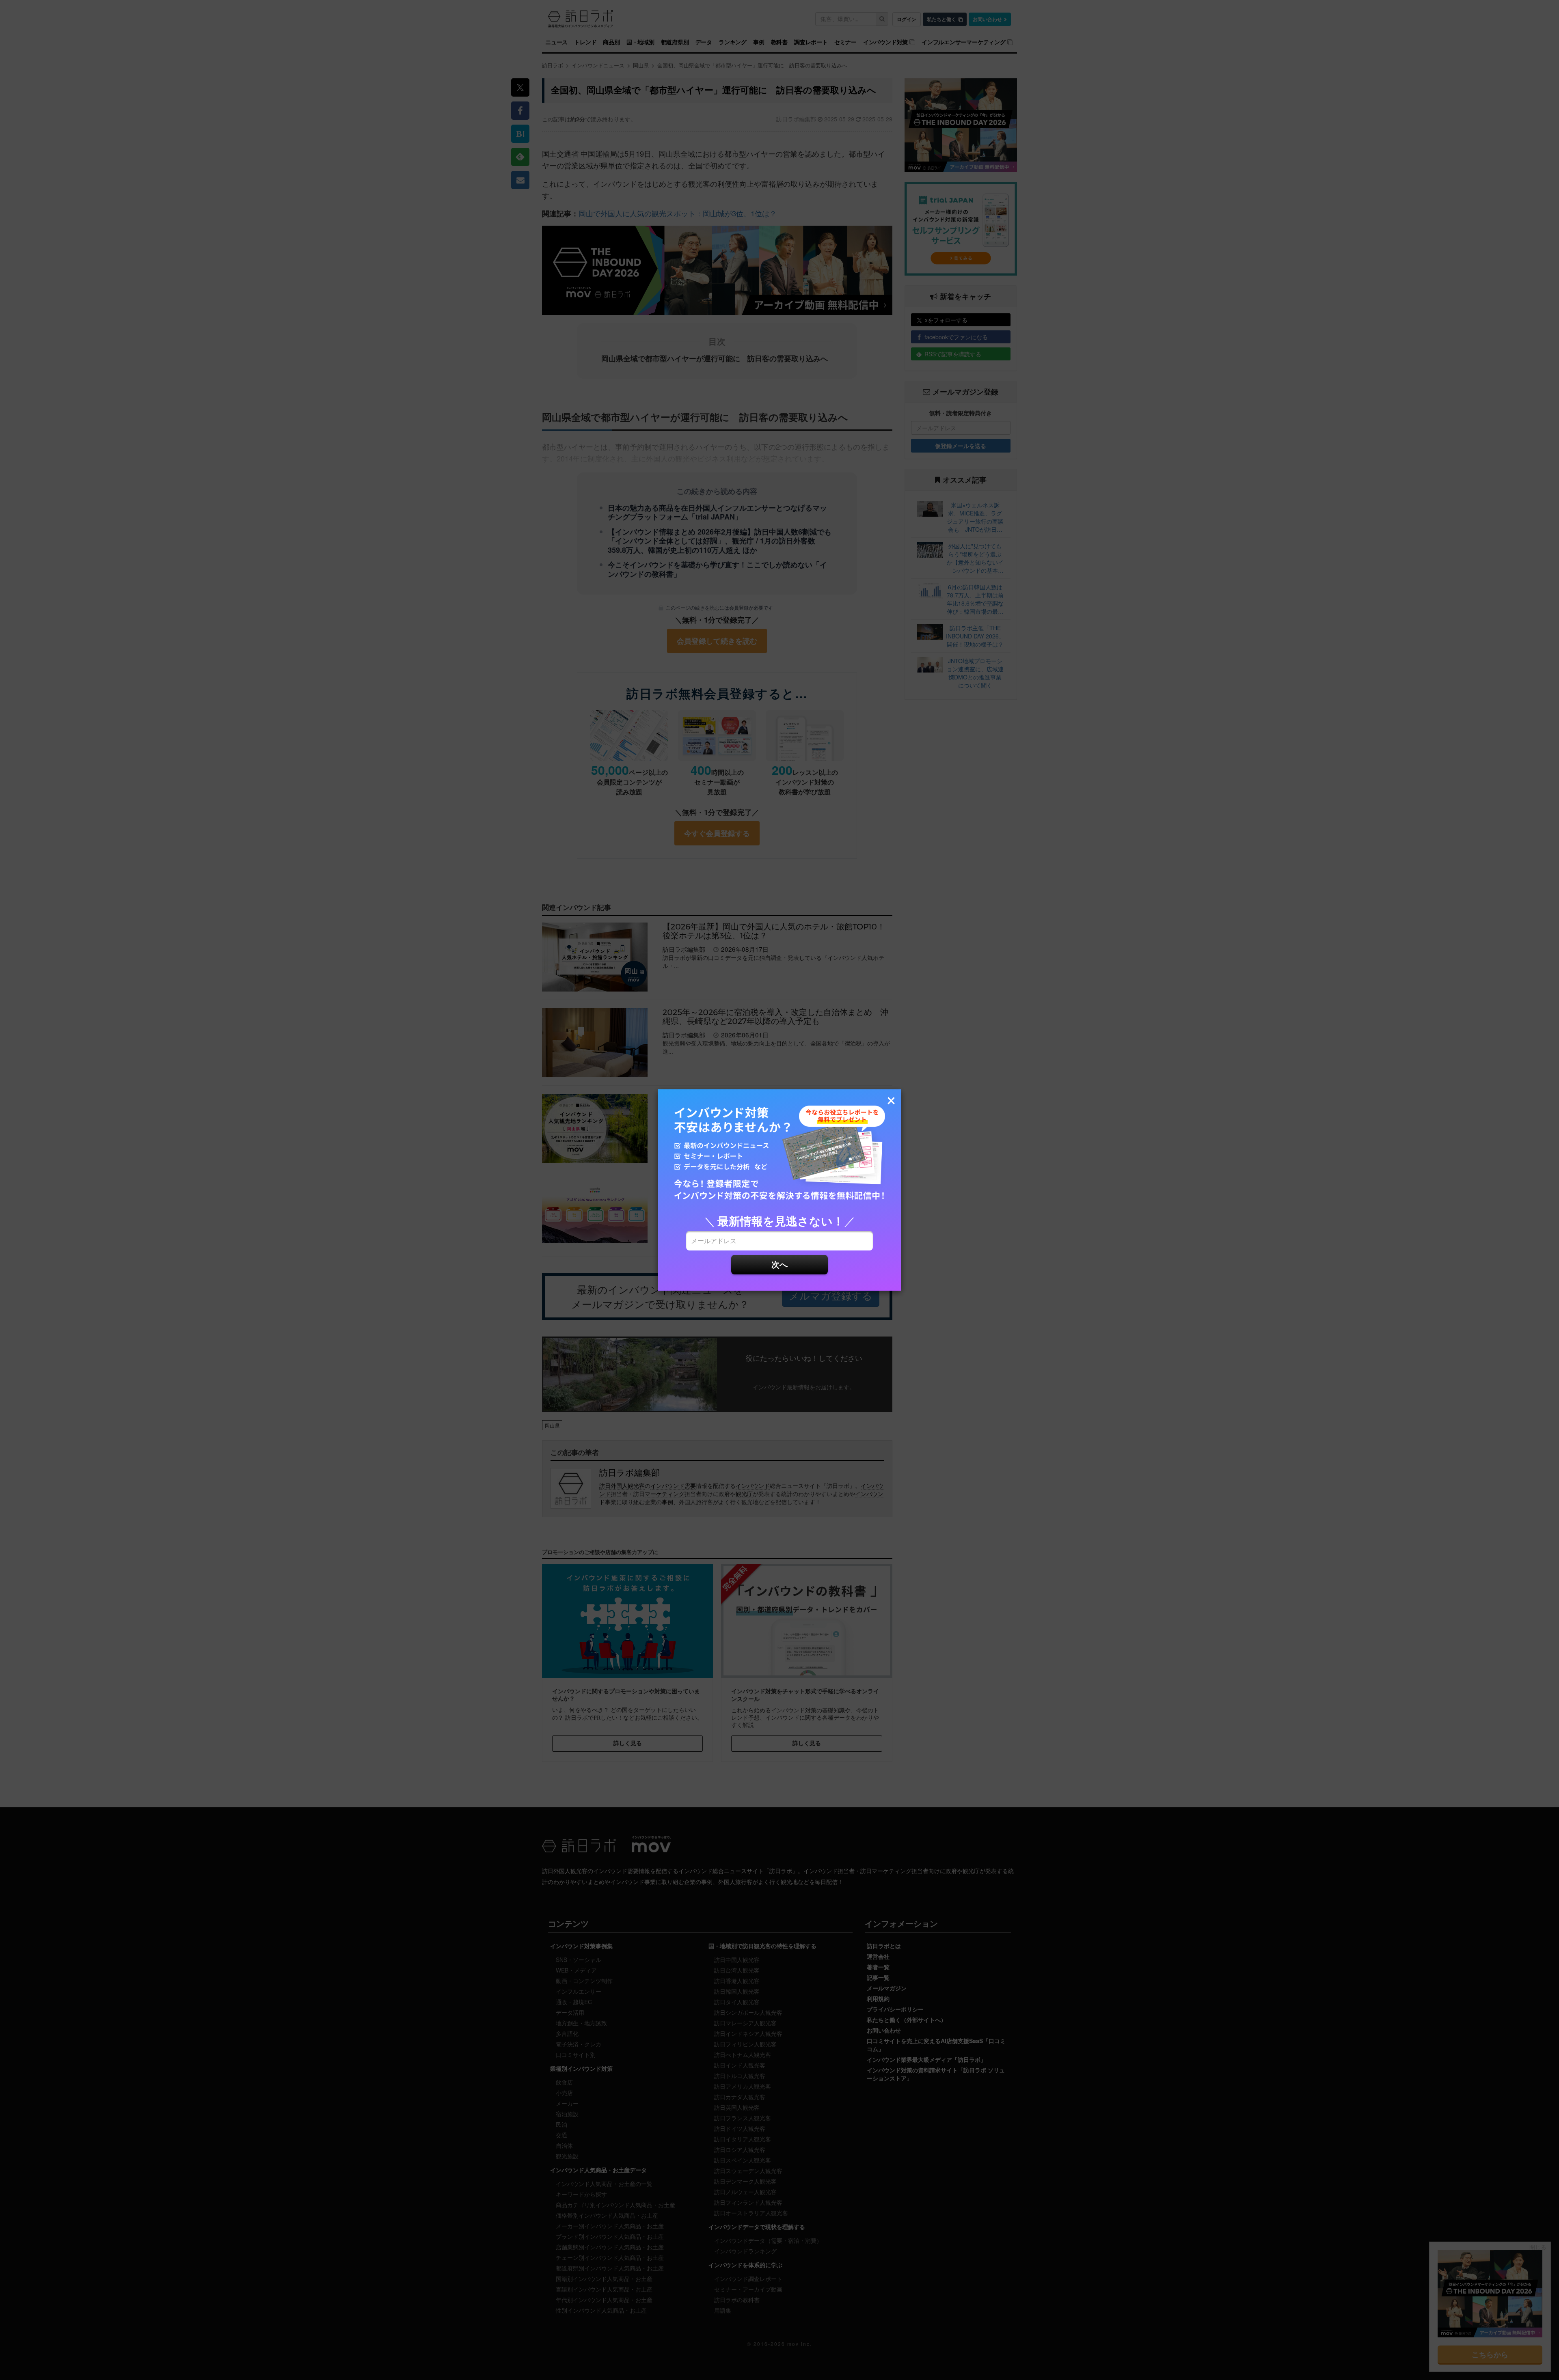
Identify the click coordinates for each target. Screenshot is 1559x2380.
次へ (779, 1264)
